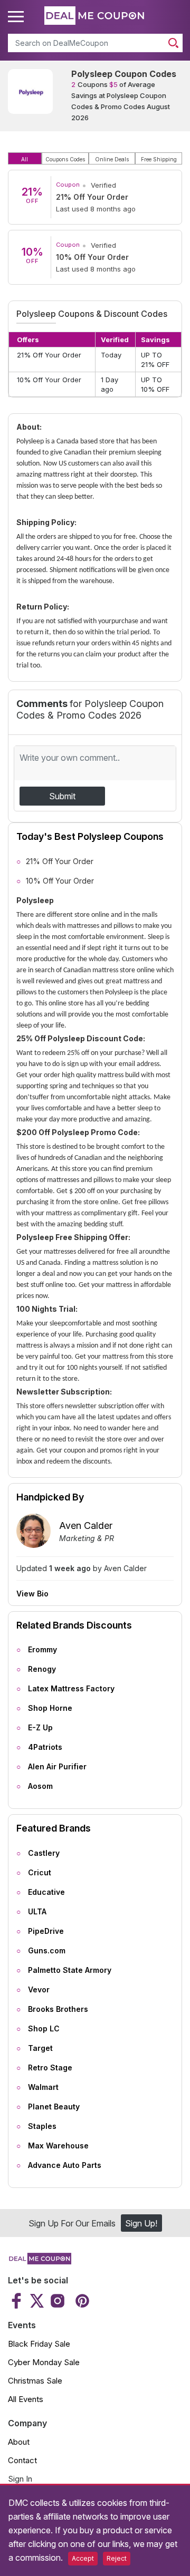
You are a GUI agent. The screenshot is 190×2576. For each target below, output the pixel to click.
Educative (46, 1892)
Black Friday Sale (39, 2344)
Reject (117, 2558)
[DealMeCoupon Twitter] (37, 2301)
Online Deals (112, 159)
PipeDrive (46, 1931)
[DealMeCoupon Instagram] (58, 2301)
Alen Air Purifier (57, 1766)
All (25, 159)
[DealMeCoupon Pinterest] (81, 2301)
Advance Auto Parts (65, 2165)
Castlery (44, 1853)
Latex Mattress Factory (71, 1688)
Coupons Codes (65, 159)
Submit (62, 796)
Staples (42, 2126)
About (19, 2442)
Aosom (40, 1786)
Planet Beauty (54, 2107)
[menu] (17, 17)
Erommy (42, 1649)
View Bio (32, 1594)
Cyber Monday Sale (44, 2362)
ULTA (37, 1911)
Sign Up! (141, 2223)
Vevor (39, 1989)
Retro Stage (50, 2067)
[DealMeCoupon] (40, 2261)
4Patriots (45, 1747)
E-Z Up (40, 1727)
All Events (26, 2399)
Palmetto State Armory (70, 1970)
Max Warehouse (58, 2146)
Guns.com (47, 1950)
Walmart (43, 2087)
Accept (83, 2558)
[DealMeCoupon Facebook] (18, 2301)
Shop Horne (50, 1708)
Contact (22, 2460)
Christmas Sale (35, 2381)
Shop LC (44, 2028)
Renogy (42, 1669)
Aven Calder (86, 1526)
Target (40, 2048)
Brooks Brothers (58, 2009)
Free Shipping (159, 159)
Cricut (40, 1872)
